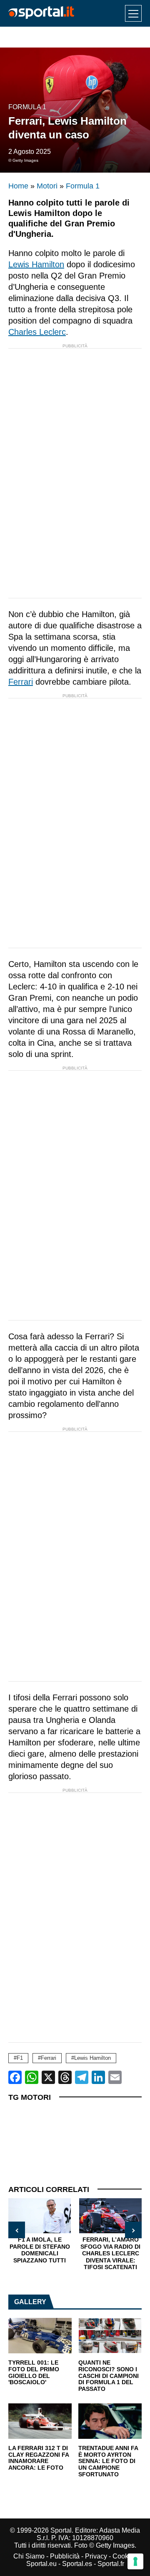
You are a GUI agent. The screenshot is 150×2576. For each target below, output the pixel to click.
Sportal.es (77, 2564)
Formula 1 (27, 107)
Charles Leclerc (37, 332)
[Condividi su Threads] (65, 2077)
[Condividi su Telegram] (82, 2077)
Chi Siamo (29, 2556)
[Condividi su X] (48, 2077)
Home (18, 186)
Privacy (96, 2556)
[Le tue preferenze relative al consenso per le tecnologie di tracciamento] (135, 2561)
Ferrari (21, 682)
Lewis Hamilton (36, 264)
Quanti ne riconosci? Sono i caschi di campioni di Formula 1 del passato (109, 2376)
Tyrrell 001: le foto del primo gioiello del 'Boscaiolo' (34, 2373)
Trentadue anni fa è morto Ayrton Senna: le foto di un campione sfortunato (108, 2461)
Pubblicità (65, 2556)
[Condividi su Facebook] (15, 2077)
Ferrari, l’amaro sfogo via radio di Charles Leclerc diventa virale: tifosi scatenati (110, 2253)
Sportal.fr (111, 2564)
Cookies (125, 2556)
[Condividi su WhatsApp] (32, 2077)
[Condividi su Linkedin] (98, 2077)
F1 (20, 2058)
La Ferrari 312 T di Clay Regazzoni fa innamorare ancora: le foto (39, 2458)
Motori (47, 186)
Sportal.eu (41, 2564)
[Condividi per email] (115, 2077)
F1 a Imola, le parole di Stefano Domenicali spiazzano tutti (40, 2250)
